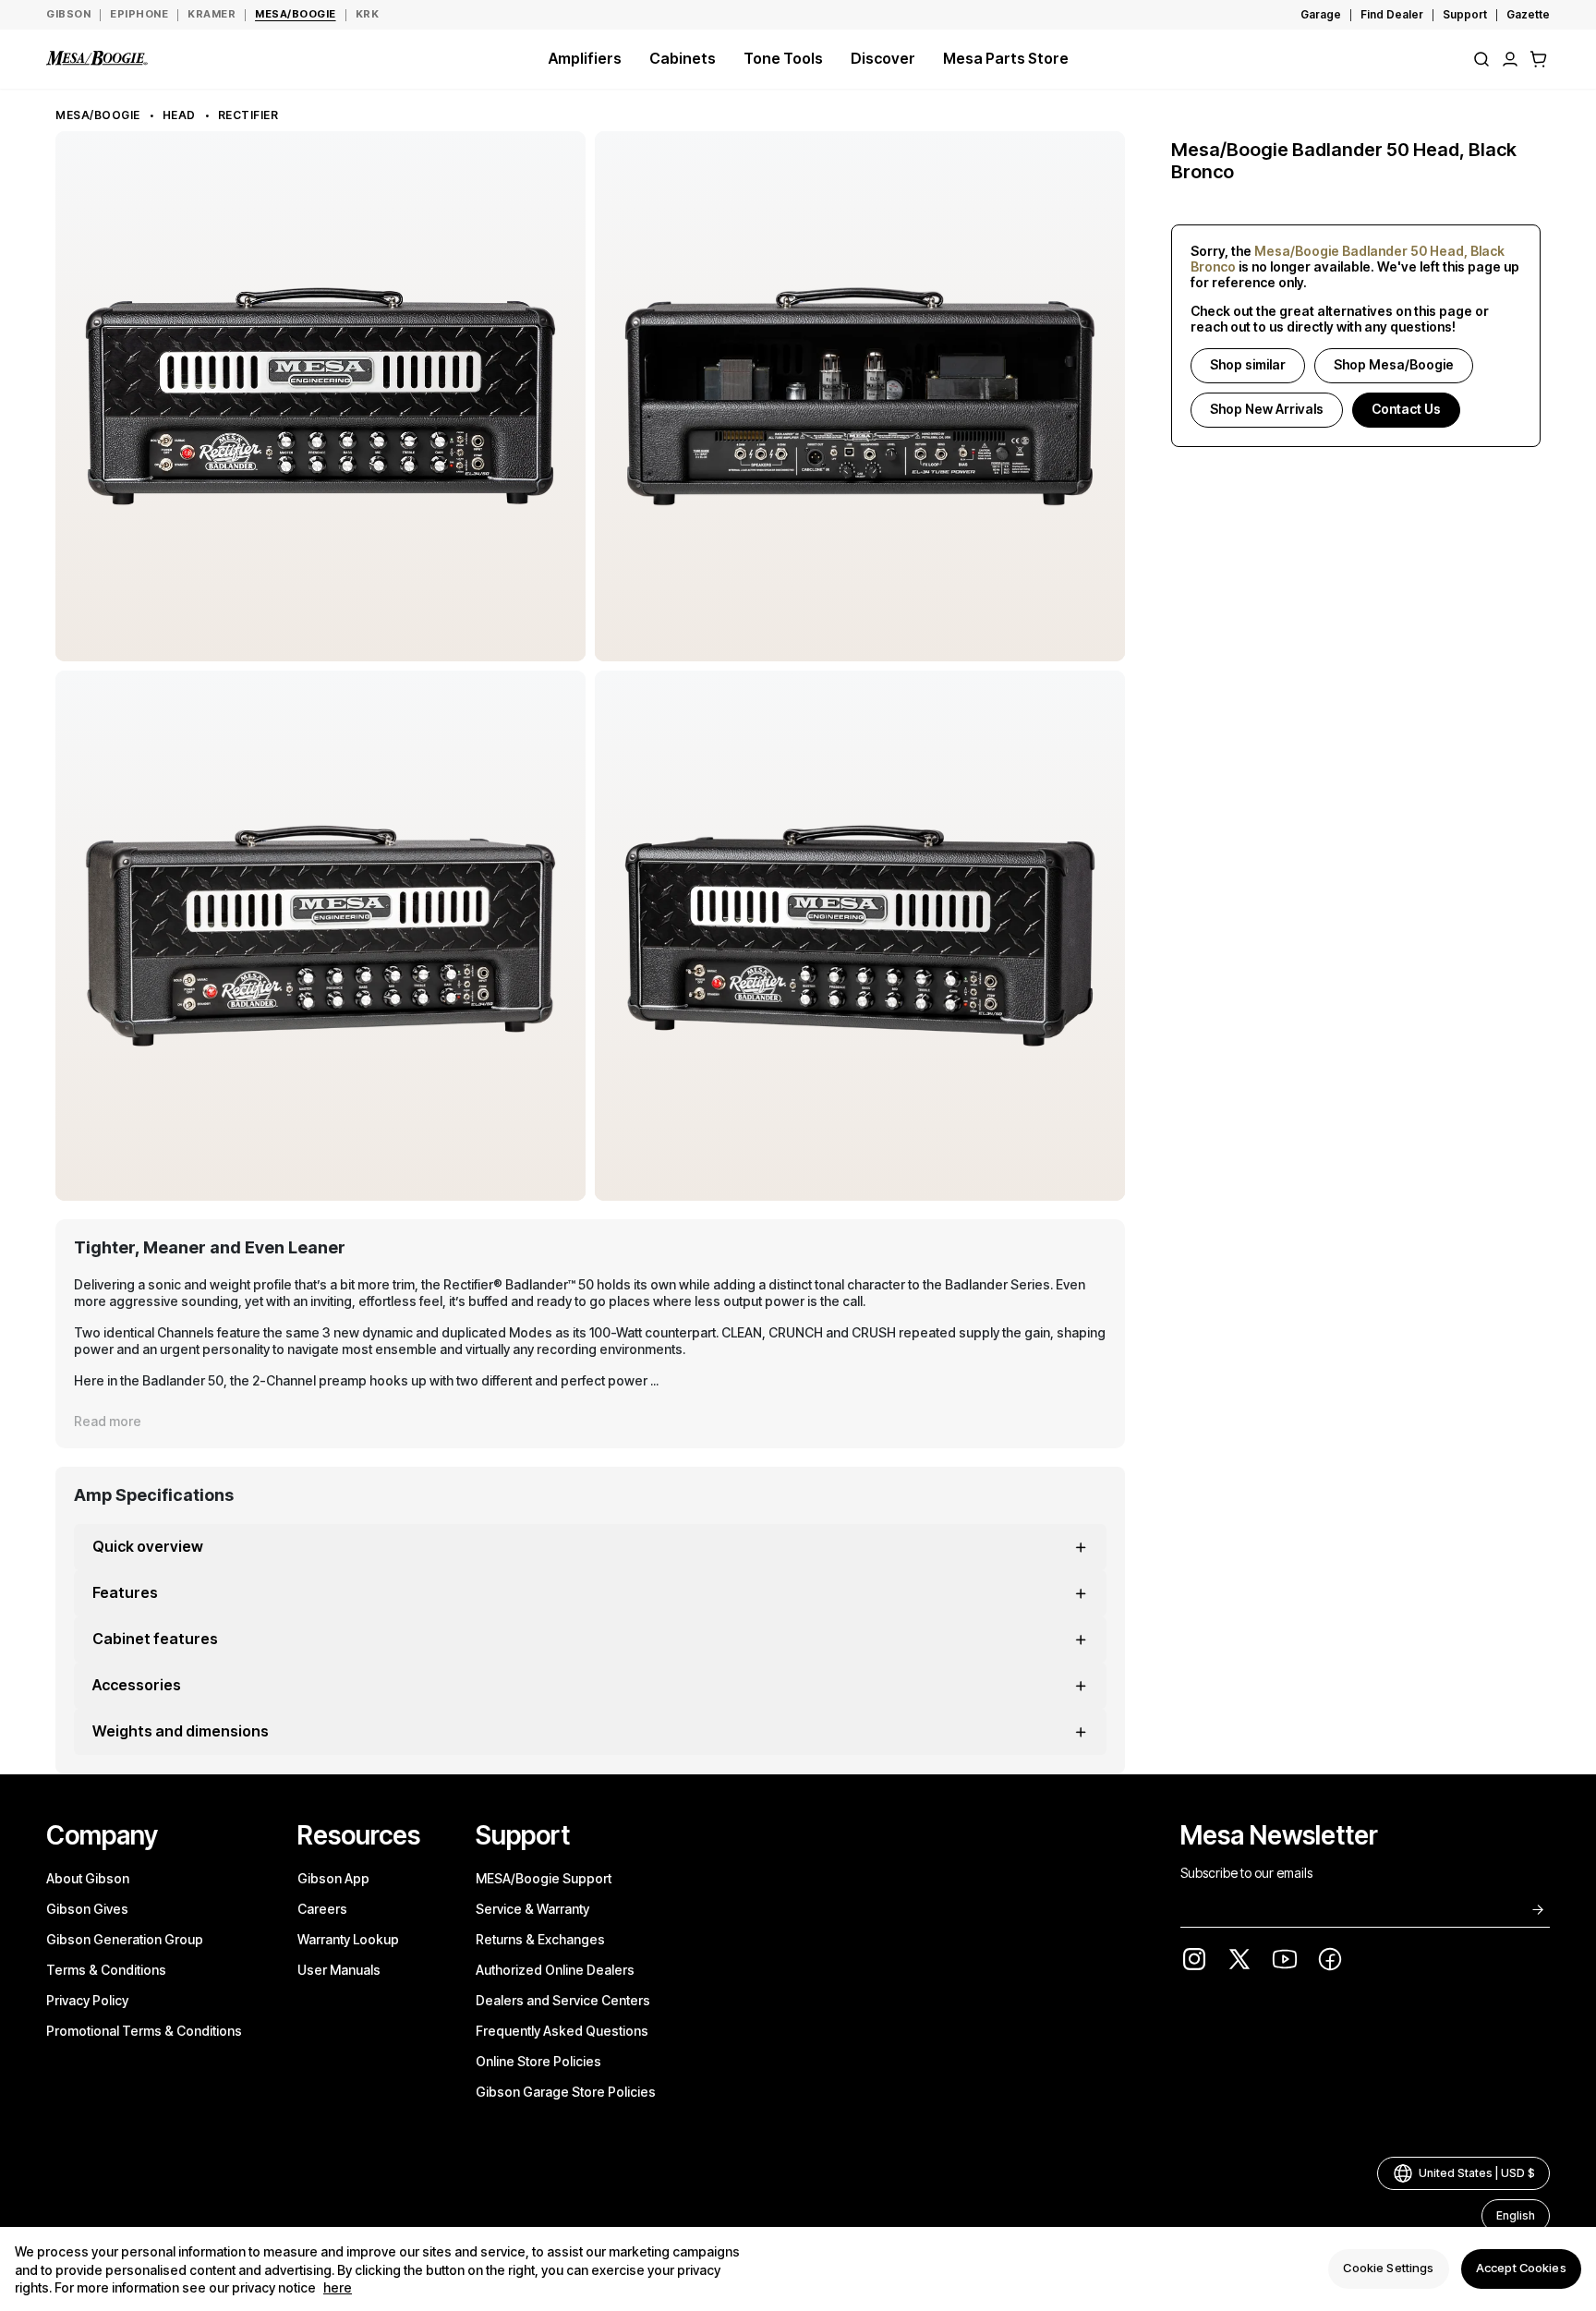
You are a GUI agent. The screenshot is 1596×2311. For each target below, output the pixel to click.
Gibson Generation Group (125, 1939)
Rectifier (248, 115)
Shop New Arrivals (1267, 409)
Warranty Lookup (348, 1939)
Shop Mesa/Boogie (1394, 364)
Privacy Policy (87, 2000)
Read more (108, 1421)
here (338, 2288)
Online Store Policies (538, 2061)
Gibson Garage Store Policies (566, 2092)
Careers (322, 1909)
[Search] (1481, 59)
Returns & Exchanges (540, 1939)
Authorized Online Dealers (555, 1970)
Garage (1321, 14)
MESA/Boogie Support (544, 1878)
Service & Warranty (532, 1909)
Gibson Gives (87, 1909)
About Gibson (88, 1878)
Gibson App (333, 1878)
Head (179, 115)
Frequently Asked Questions (562, 2031)
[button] (1539, 59)
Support (1465, 14)
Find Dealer (1392, 14)
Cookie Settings (1388, 2269)
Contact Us (1406, 409)
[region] (798, 2269)
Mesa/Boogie (98, 115)
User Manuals (339, 1970)
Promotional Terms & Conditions (144, 2031)
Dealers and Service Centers (563, 2000)
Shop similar (1248, 364)
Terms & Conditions (106, 1970)
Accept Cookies (1521, 2269)
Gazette (1528, 14)
